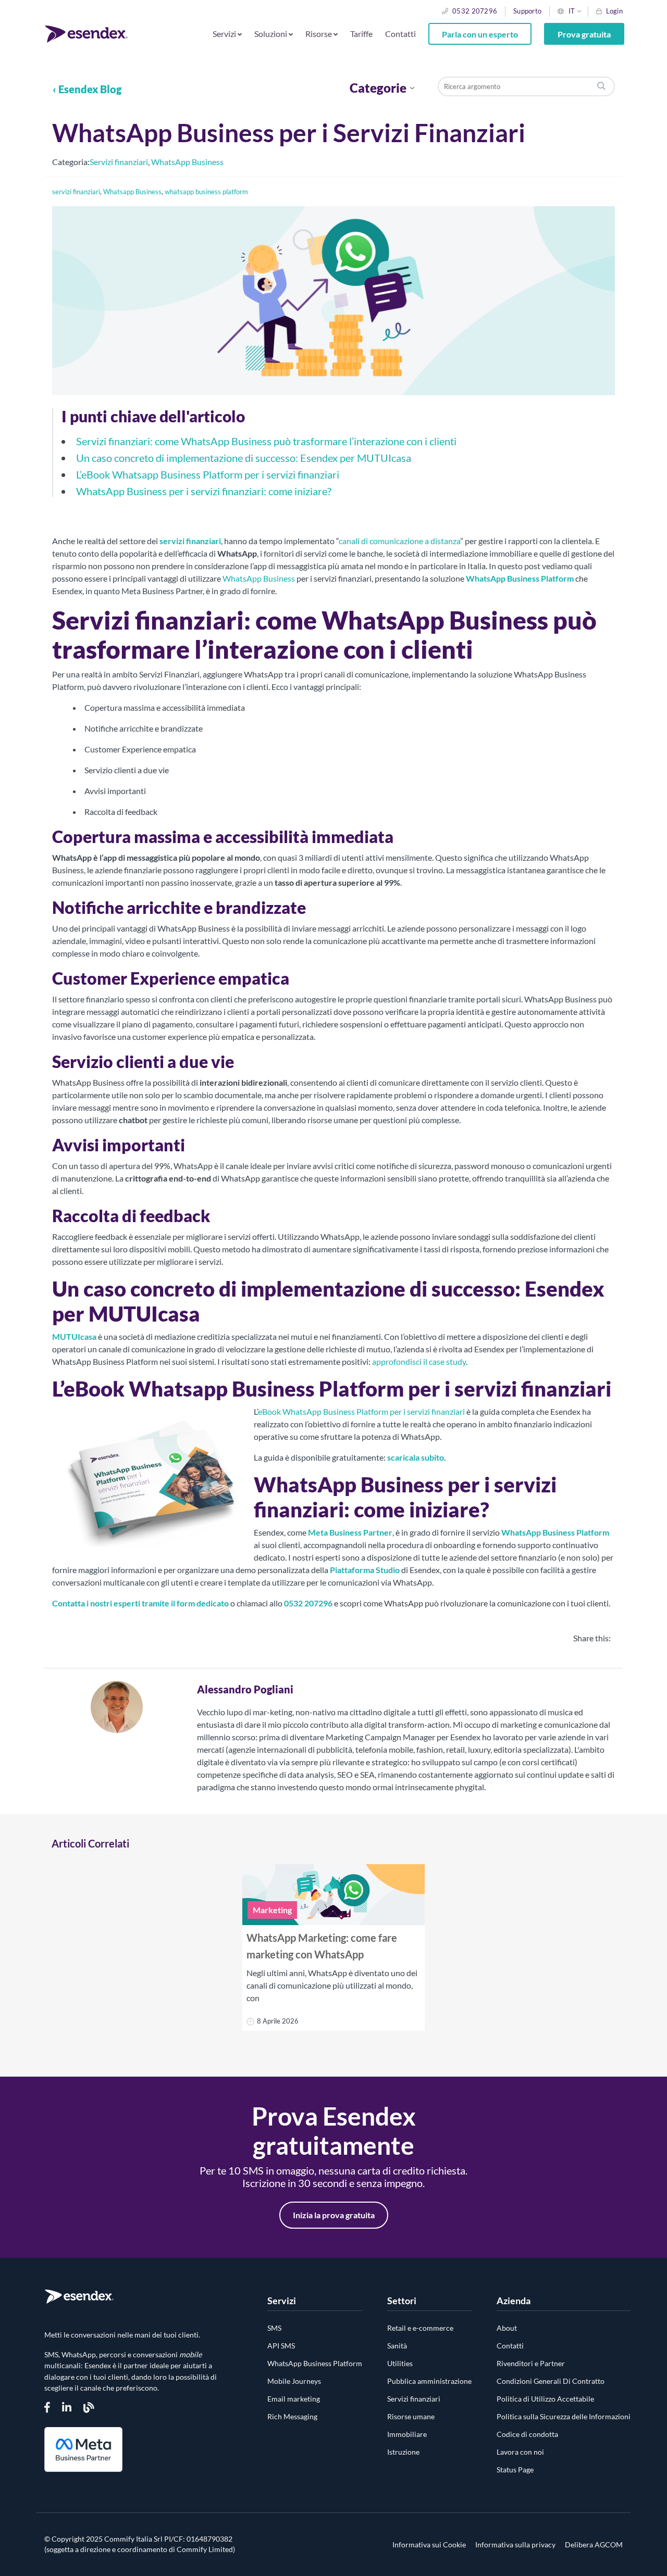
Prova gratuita (584, 34)
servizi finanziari (76, 192)
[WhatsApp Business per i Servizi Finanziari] (333, 393)
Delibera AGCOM (594, 2545)
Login (614, 11)
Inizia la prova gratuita (334, 2215)
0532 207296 (475, 11)
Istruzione (403, 2452)
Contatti (400, 34)
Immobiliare (407, 2434)
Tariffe (361, 34)
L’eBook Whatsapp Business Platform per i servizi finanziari (208, 474)
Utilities (400, 2363)
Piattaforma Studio (365, 1570)
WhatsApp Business (187, 162)
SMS (274, 2328)
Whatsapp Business (132, 192)
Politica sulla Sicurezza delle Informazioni (564, 2416)
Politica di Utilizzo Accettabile (545, 2399)
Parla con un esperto (480, 34)
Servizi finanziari (119, 162)
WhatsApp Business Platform (520, 578)
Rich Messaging (292, 2416)
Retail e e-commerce (420, 2328)
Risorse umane (411, 2416)
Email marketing (294, 2399)
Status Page (515, 2470)
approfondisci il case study (419, 1361)
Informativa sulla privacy (515, 2545)
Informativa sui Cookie (429, 2545)
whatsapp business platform (206, 192)
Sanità (397, 2346)
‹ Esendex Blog (87, 89)
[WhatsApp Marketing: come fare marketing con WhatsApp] (334, 1895)
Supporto (527, 11)
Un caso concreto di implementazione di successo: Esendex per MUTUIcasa (244, 458)
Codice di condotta (527, 2434)
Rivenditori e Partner (531, 2363)
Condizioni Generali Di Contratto (551, 2381)
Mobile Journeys (294, 2381)
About (507, 2328)
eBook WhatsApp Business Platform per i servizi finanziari (361, 1411)
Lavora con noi (520, 2452)
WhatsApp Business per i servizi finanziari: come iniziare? (204, 491)
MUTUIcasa (74, 1336)
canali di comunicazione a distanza (399, 541)
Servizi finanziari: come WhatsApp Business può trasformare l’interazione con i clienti (266, 441)
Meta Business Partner (350, 1532)
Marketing (272, 1910)
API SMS (281, 2346)
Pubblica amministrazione (429, 2381)
